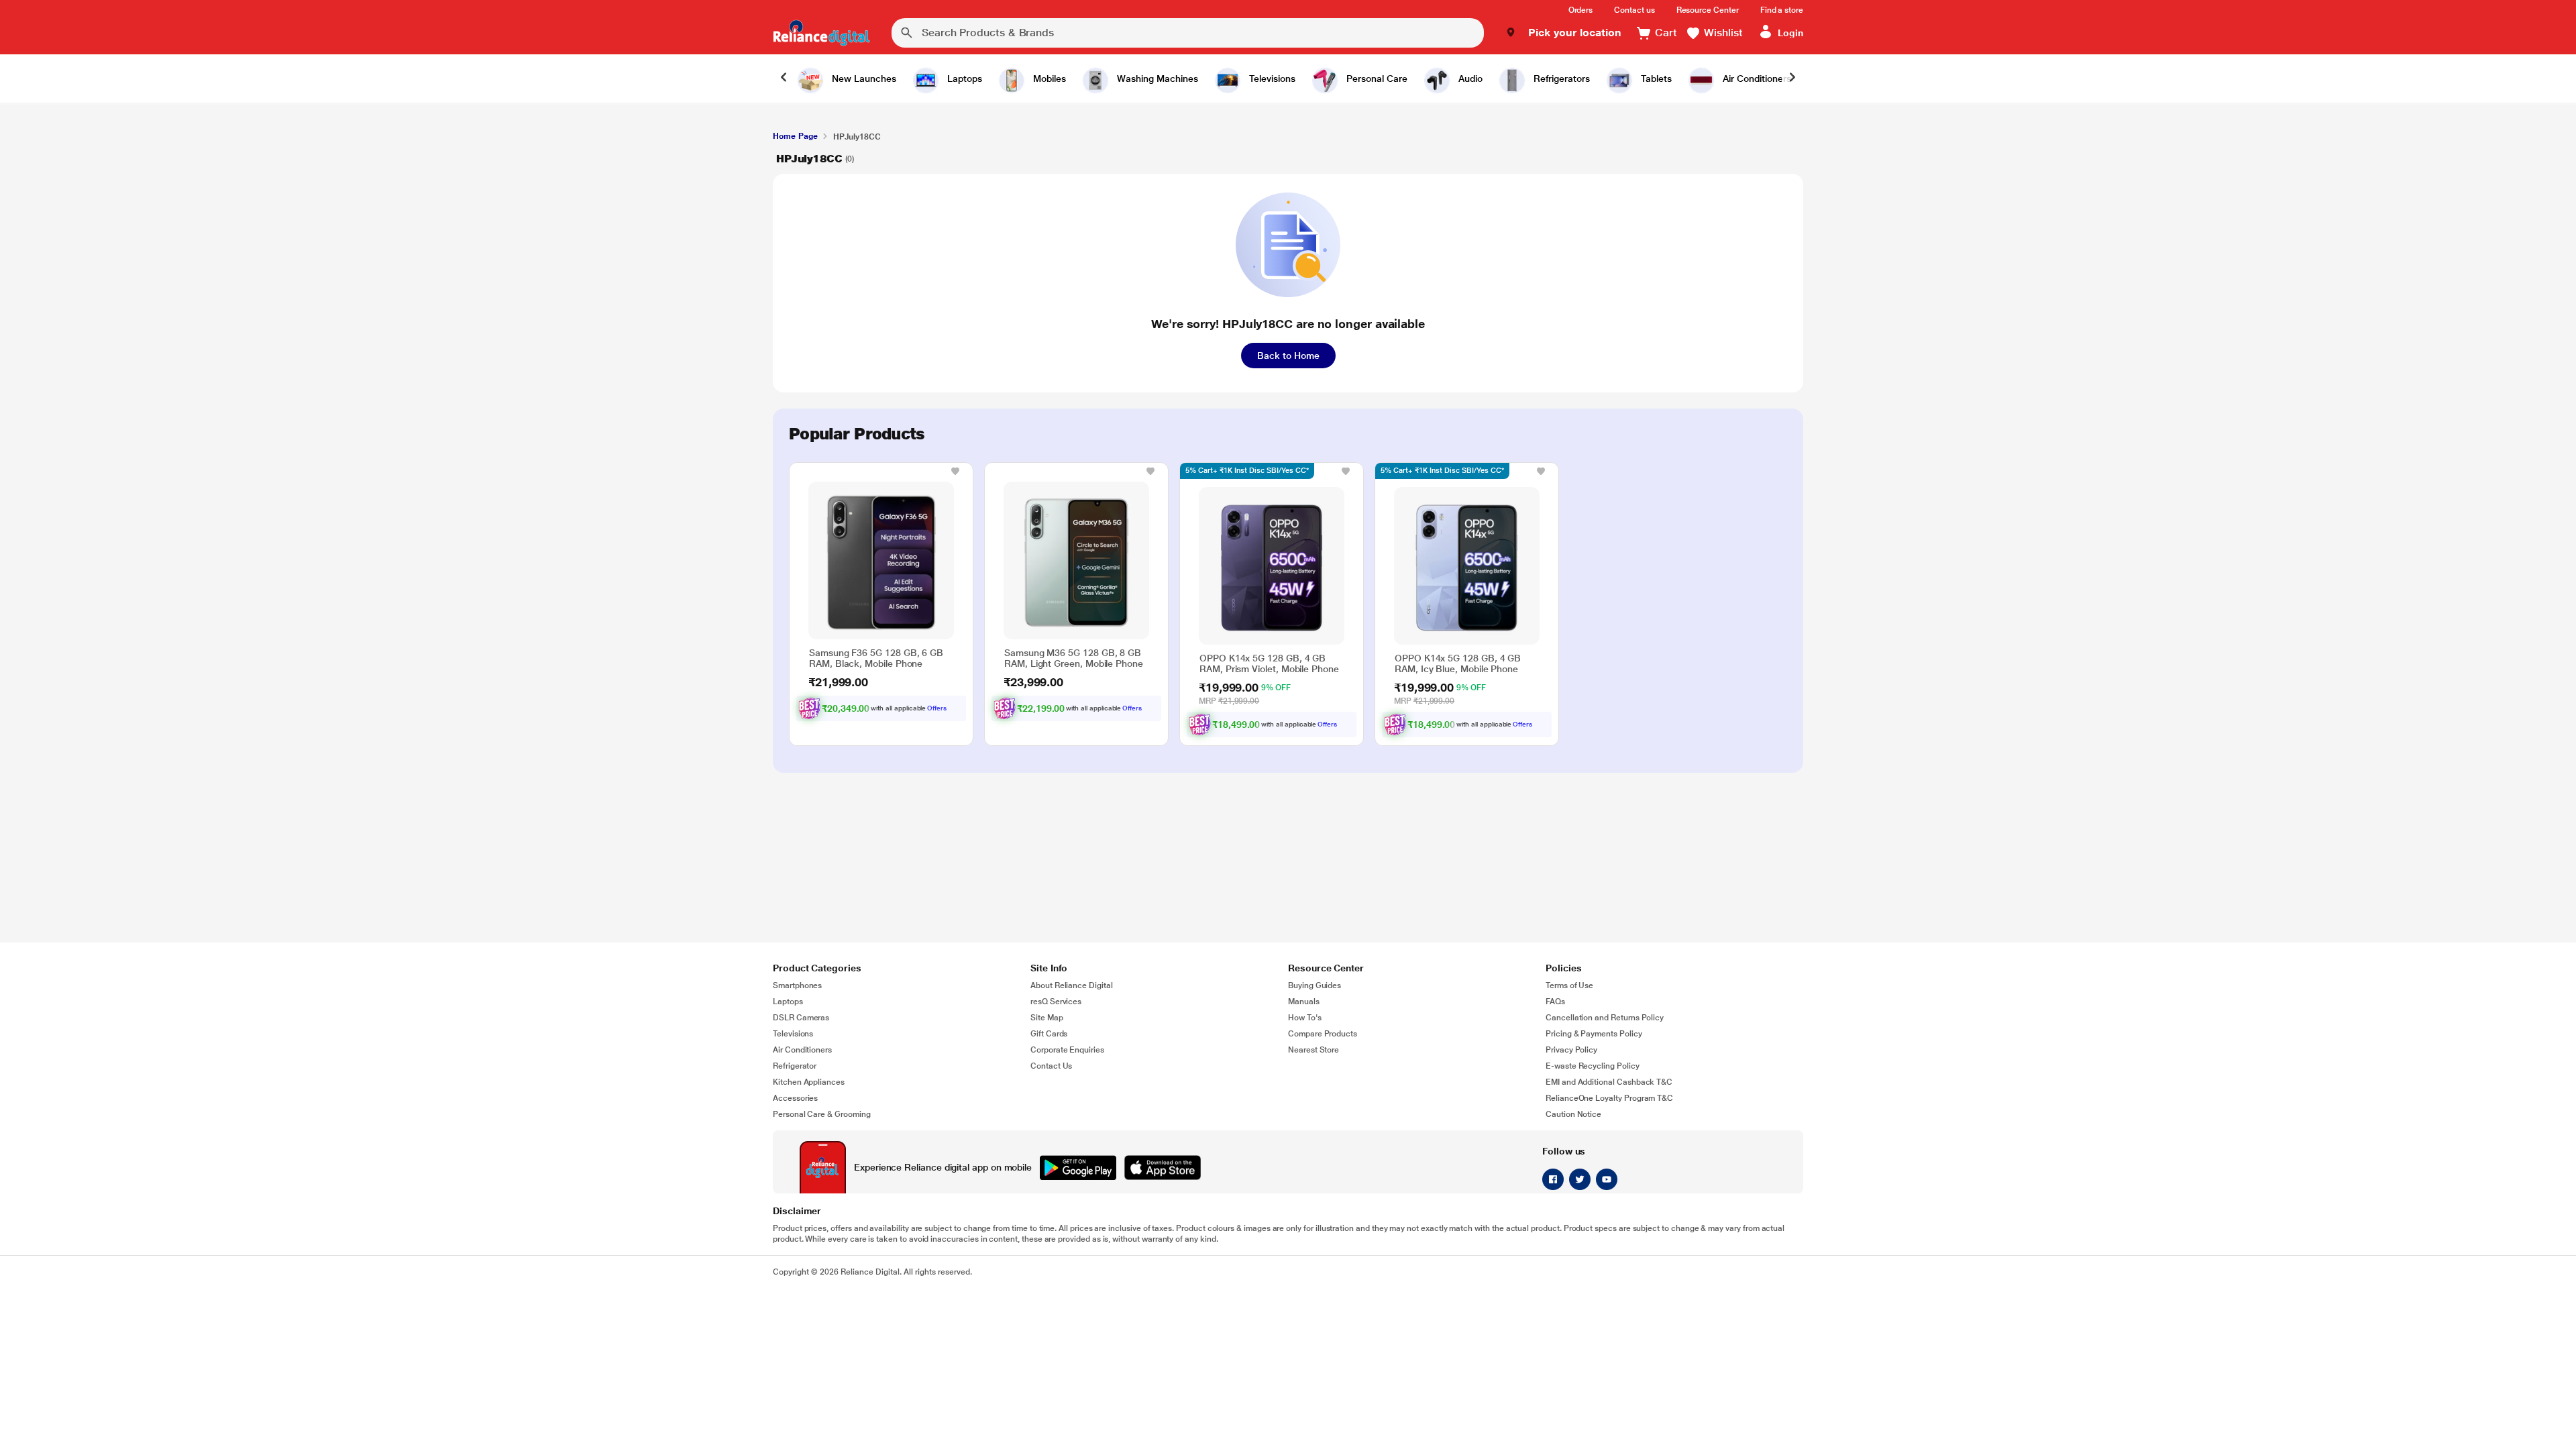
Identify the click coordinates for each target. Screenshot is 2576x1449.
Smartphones (797, 985)
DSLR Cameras (801, 1018)
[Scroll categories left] (784, 78)
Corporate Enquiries (1067, 1050)
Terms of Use (1569, 985)
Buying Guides (1314, 985)
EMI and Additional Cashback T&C (1609, 1082)
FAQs (1555, 1002)
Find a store (1782, 10)
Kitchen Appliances (809, 1082)
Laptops (788, 1002)
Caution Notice (1573, 1114)
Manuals (1304, 1002)
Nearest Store (1313, 1050)
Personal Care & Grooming (822, 1114)
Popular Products (857, 434)
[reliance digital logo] (821, 33)
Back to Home (1288, 356)
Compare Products (1323, 1034)
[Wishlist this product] (955, 471)
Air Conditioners (802, 1050)
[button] (1563, 33)
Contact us (1634, 10)
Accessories (795, 1098)
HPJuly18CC (809, 159)
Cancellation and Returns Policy (1605, 1018)
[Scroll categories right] (1792, 78)
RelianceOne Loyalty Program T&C (1609, 1098)
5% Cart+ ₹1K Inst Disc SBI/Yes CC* (1247, 471)
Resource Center (1708, 10)
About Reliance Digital (1072, 985)
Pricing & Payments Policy (1594, 1034)
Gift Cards (1049, 1034)
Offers (937, 708)
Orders (1581, 10)
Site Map (1047, 1018)
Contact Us (1051, 1066)
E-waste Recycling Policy (1593, 1066)
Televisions (793, 1034)
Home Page (795, 136)
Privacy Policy (1571, 1050)
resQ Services (1056, 1002)
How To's (1305, 1018)
